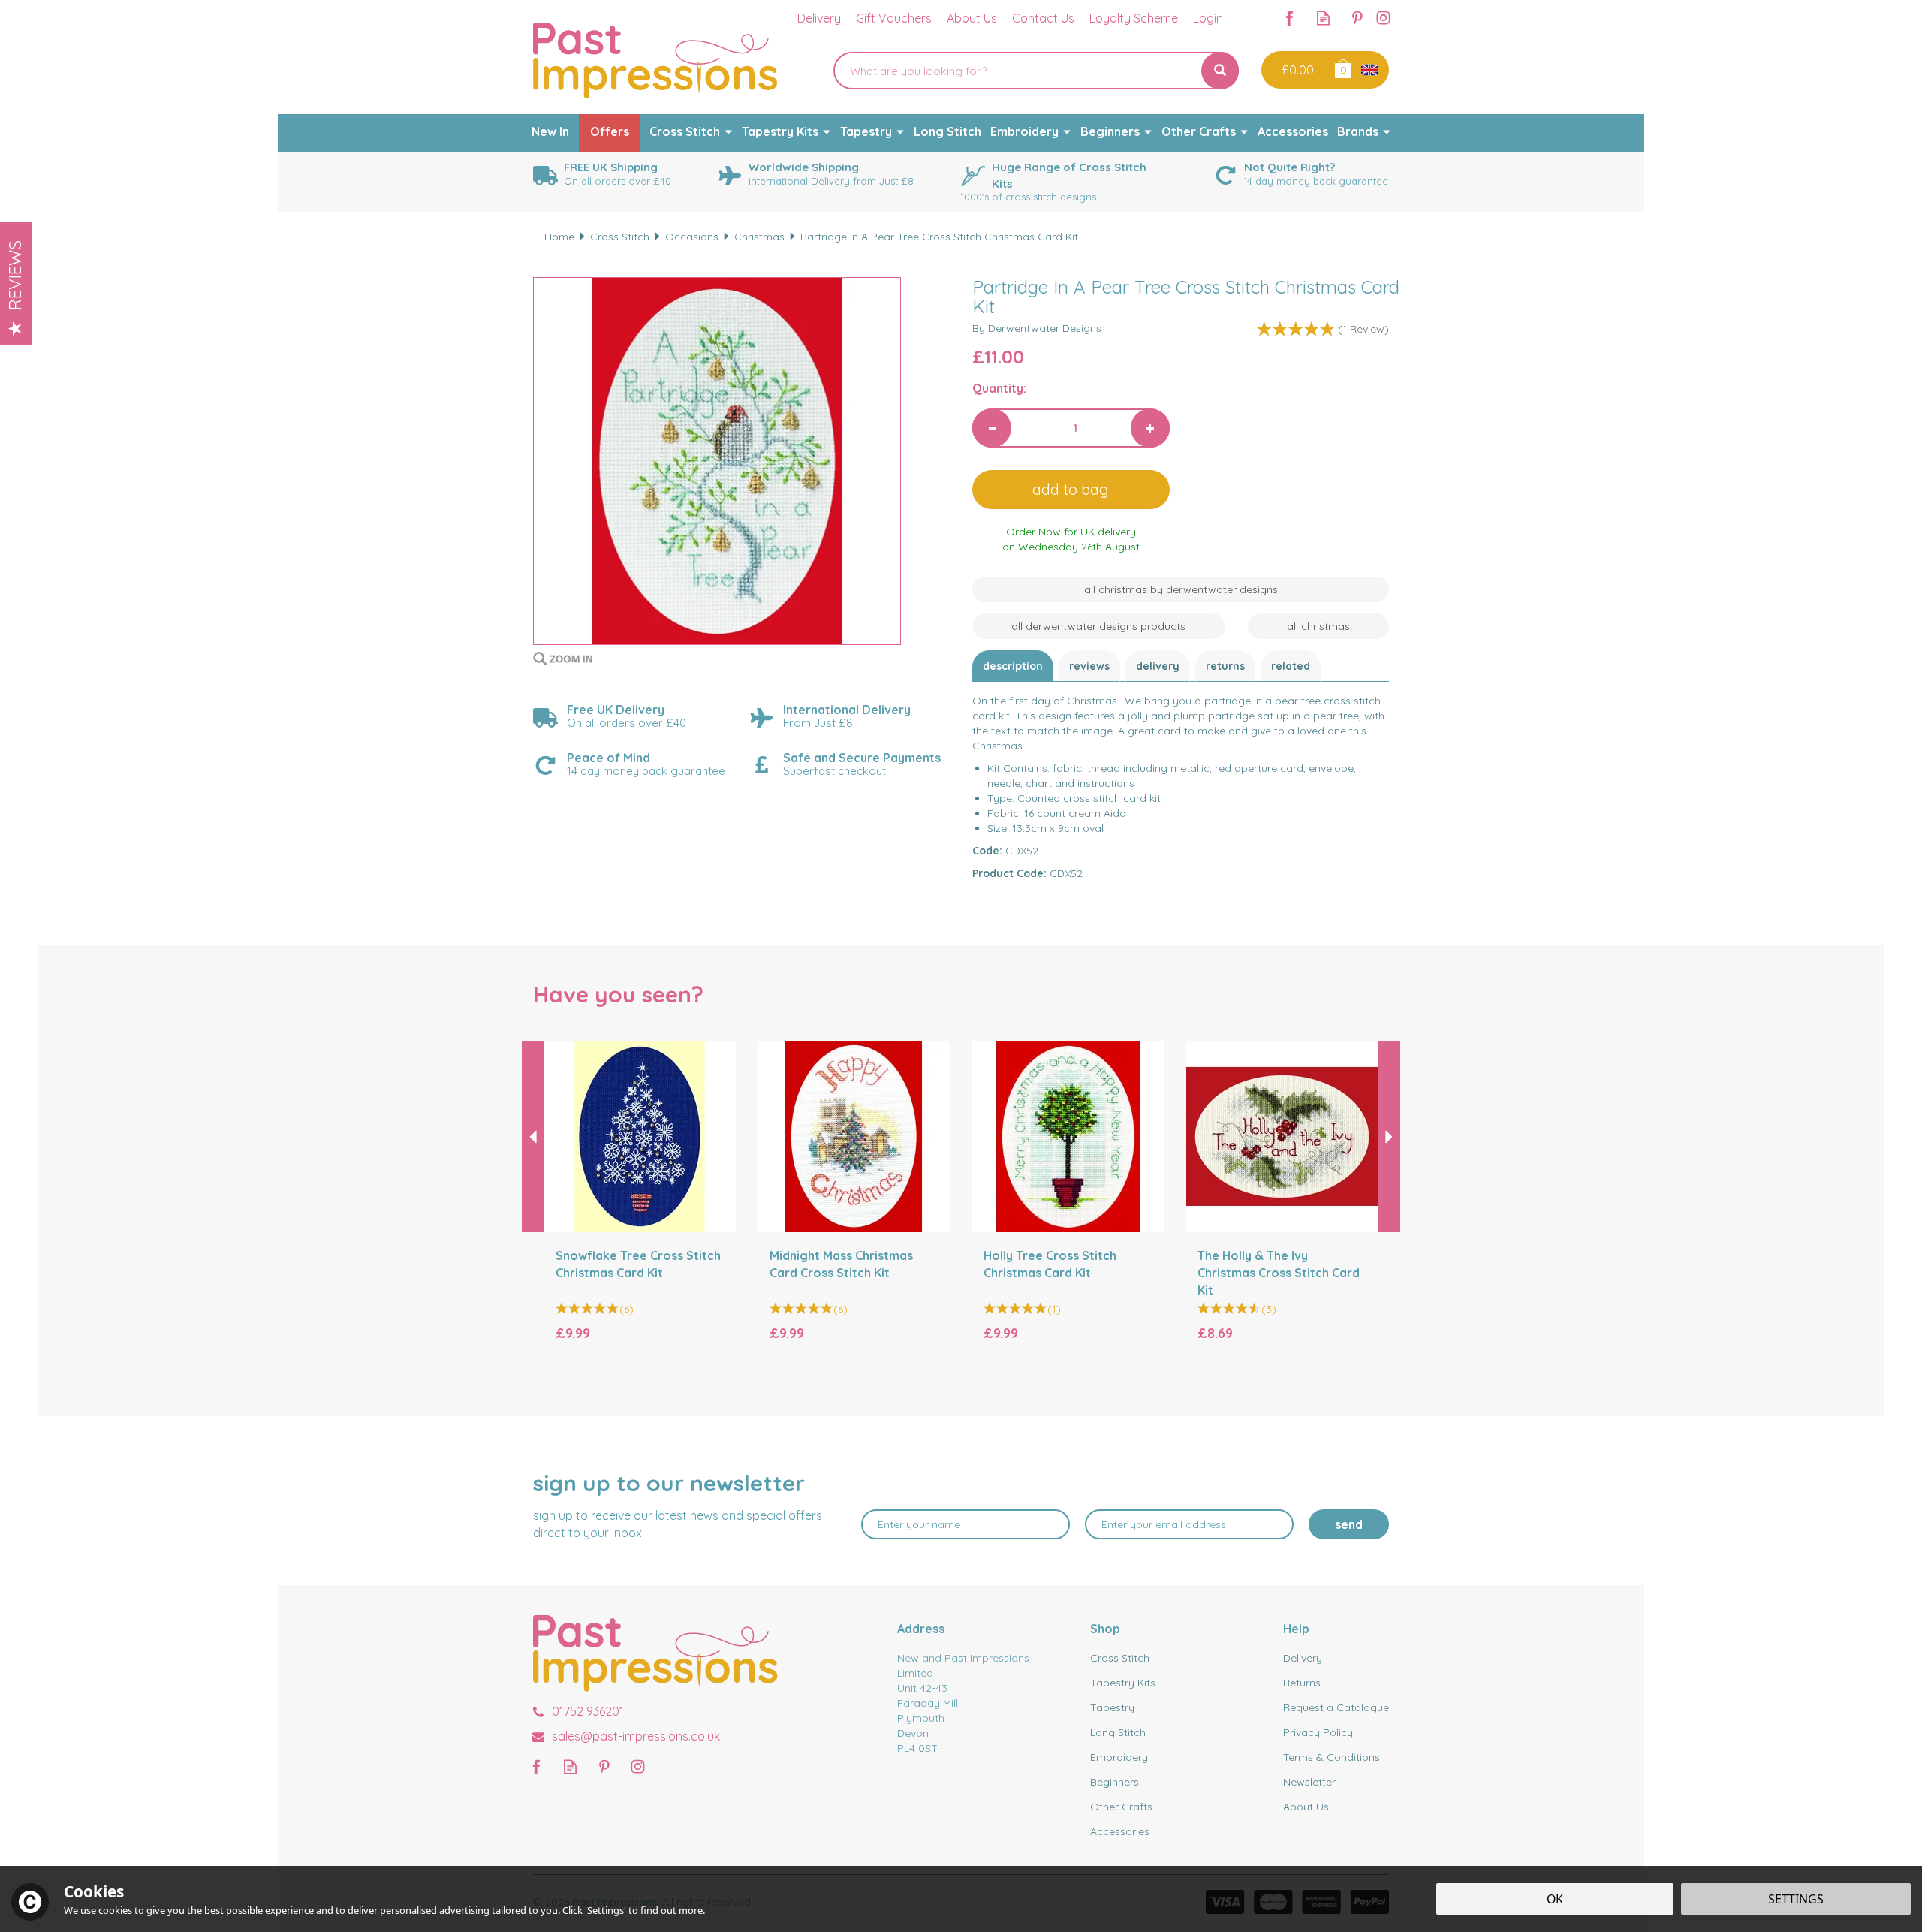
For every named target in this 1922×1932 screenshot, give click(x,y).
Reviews (15, 275)
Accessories (1120, 1831)
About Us (1306, 1807)
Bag (1342, 68)
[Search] (1220, 71)
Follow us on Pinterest (1357, 18)
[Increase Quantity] (1150, 428)
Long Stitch (1118, 1732)
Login (1208, 18)
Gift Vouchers (894, 18)
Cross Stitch (1120, 1658)
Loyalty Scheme (1134, 18)
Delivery (1158, 666)
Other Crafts (1121, 1807)
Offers (610, 131)
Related (1291, 666)
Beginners (1115, 1782)
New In (550, 131)
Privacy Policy (1318, 1732)
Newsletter (1309, 1782)
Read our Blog (1323, 18)
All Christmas (1318, 626)
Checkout (1296, 70)
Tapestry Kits (1123, 1683)
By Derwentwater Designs (1037, 328)
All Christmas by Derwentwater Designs (1181, 589)
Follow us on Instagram (1383, 18)
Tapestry (1112, 1707)
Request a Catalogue (1336, 1707)
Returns (1225, 666)
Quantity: (999, 388)
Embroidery (1119, 1757)
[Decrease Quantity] (992, 428)
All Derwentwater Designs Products (1098, 626)
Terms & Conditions (1332, 1757)
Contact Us (1043, 18)
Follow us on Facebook (1289, 18)
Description (1013, 666)
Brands (1358, 131)
